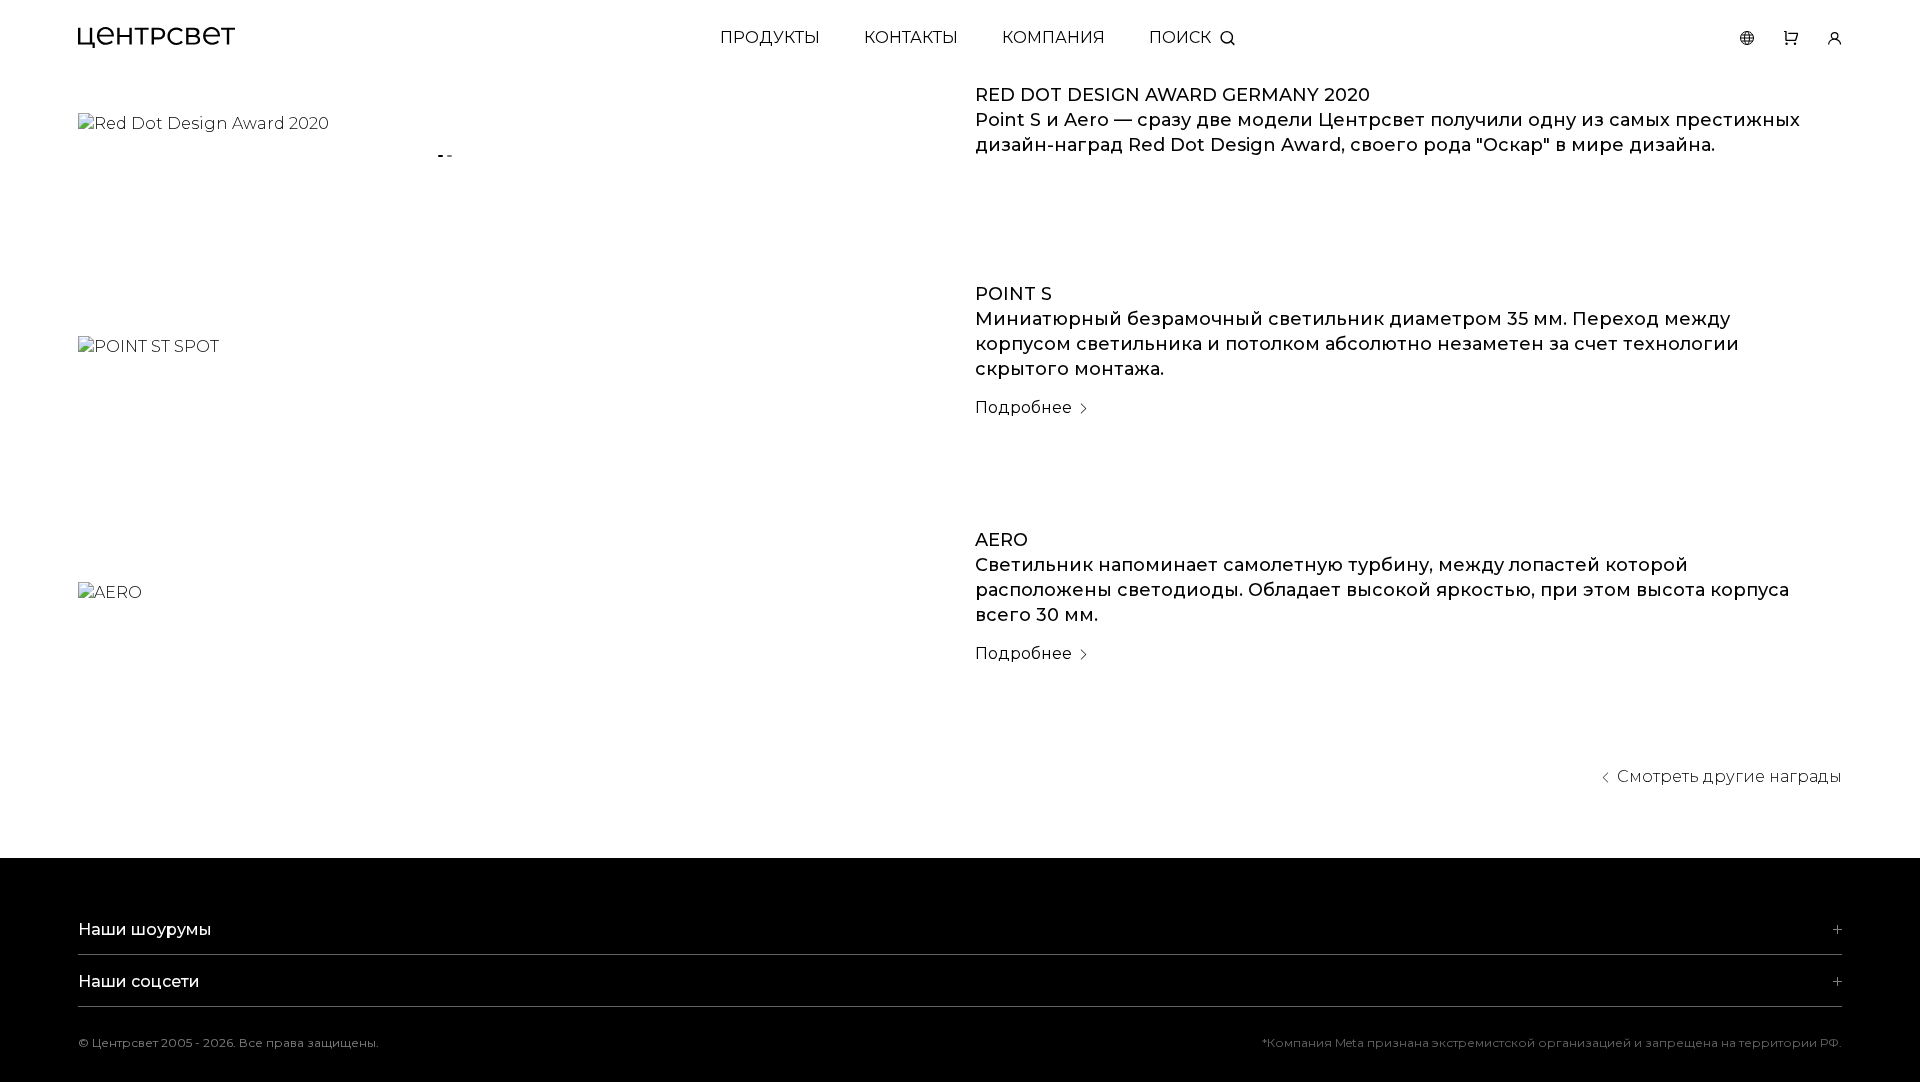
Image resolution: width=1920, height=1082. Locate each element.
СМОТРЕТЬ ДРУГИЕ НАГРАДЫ (1729, 776)
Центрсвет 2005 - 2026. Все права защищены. (243, 1042)
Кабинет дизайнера (1820, 37)
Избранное (1776, 37)
